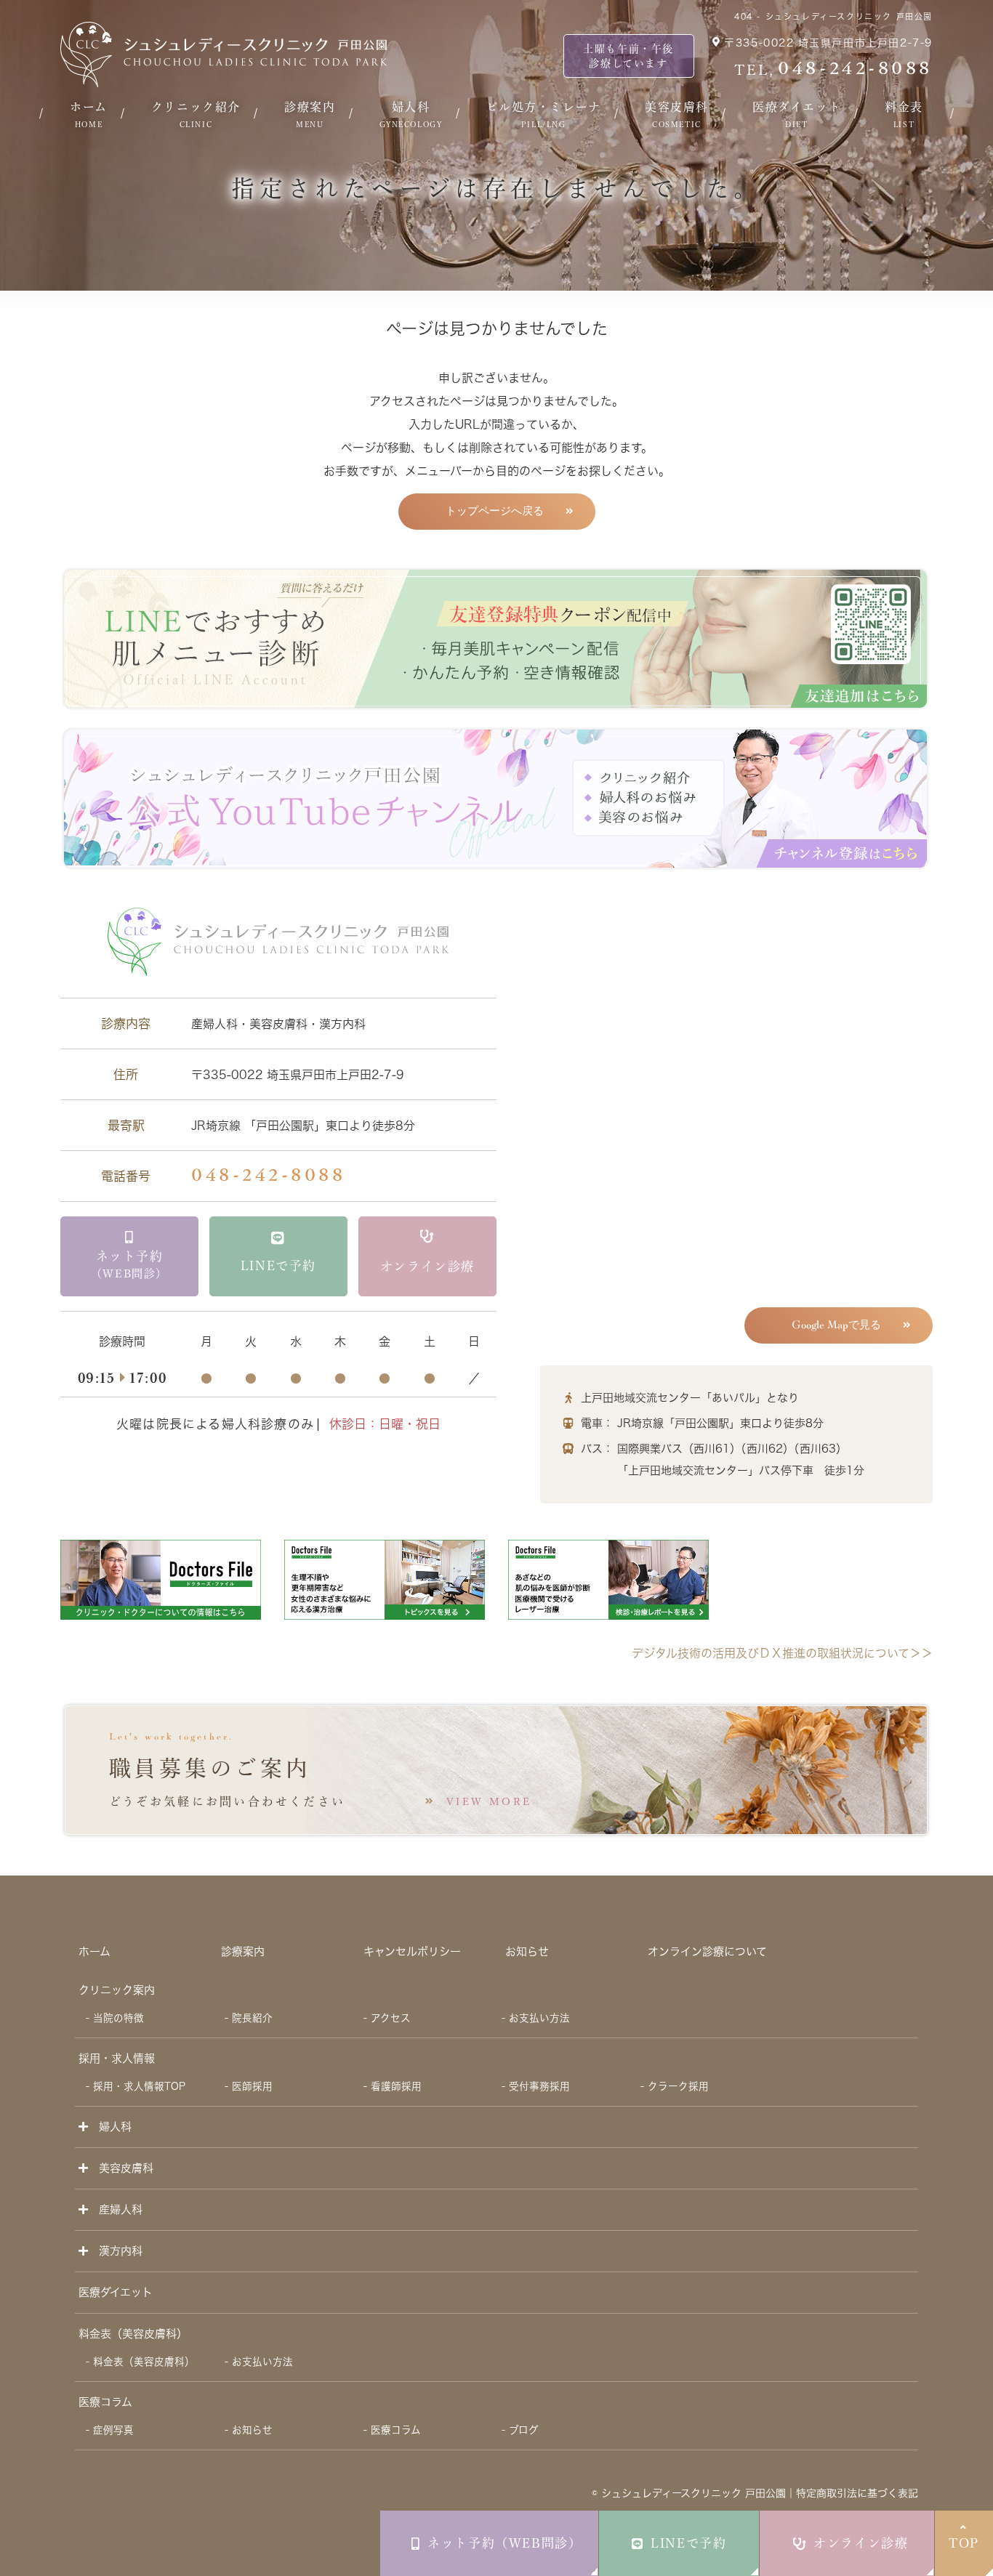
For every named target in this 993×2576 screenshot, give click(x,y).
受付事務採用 (539, 2086)
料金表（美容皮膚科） (144, 2362)
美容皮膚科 (677, 114)
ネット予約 (129, 1264)
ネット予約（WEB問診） (504, 2543)
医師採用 (252, 2086)
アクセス (391, 2018)
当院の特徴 (118, 2018)
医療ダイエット (797, 114)
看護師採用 (396, 2086)
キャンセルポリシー (412, 1951)
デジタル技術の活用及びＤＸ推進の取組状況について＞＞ (782, 1653)
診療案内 (310, 114)
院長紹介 (252, 2018)
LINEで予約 (688, 2543)
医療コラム (105, 2402)
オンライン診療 (861, 2543)
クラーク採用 (678, 2086)
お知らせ (527, 1951)
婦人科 (411, 114)
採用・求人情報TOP (139, 2086)
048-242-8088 (269, 1176)
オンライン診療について (707, 1951)
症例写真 (113, 2430)
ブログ (524, 2430)
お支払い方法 (539, 2018)
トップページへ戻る (495, 511)
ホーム (89, 114)
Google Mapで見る (836, 1325)
